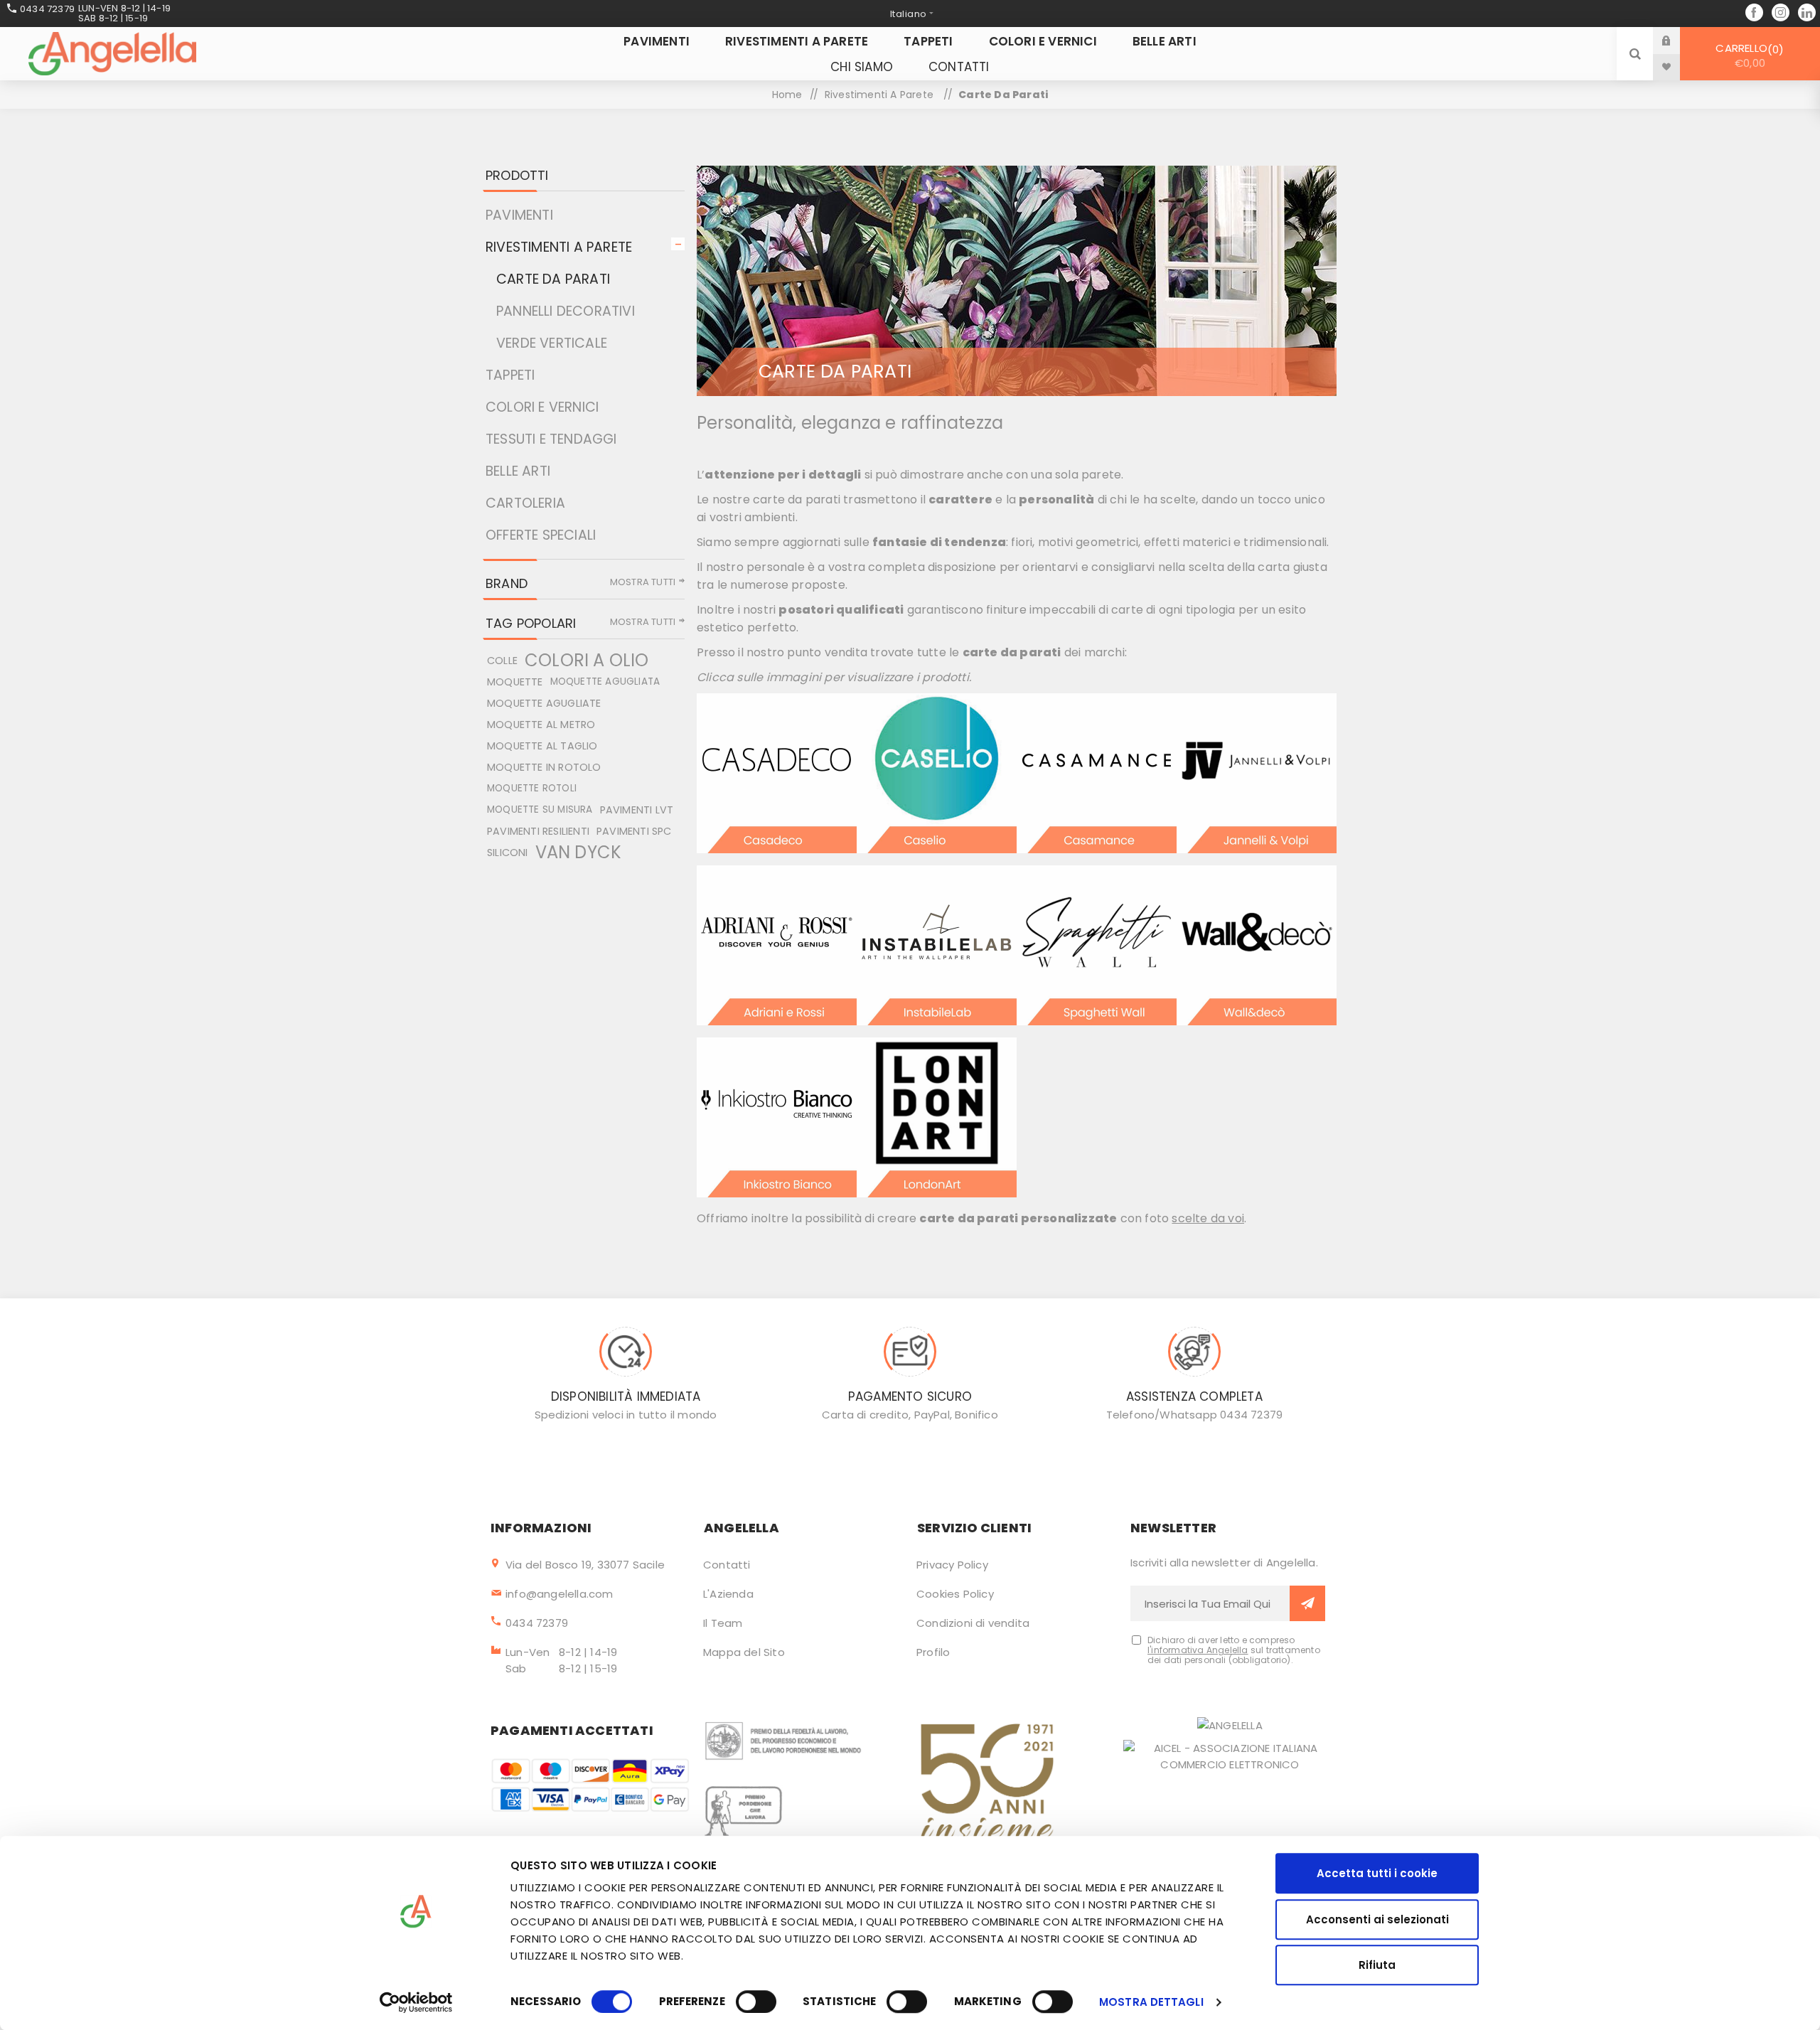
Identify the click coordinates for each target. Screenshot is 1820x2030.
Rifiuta (1377, 1965)
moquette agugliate (544, 703)
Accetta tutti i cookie (1377, 1873)
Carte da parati (553, 279)
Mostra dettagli (1151, 2002)
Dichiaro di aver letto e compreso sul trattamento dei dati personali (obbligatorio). (1234, 1650)
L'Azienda (728, 1594)
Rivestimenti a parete (559, 247)
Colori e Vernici (542, 407)
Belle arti (518, 471)
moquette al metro (541, 725)
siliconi (508, 853)
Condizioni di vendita (973, 1623)
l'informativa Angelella (1198, 1650)
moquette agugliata (605, 682)
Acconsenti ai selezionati (1377, 1919)
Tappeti (510, 375)
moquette (515, 682)
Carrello (1747, 55)
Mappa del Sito (744, 1652)
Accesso (1677, 40)
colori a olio (587, 661)
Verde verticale (552, 343)
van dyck (579, 853)
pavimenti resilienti (538, 831)
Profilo (933, 1652)
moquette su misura (540, 810)
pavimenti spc (634, 831)
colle (502, 661)
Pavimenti (519, 215)
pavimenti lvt (637, 810)
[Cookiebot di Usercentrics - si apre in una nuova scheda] (416, 2002)
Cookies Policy (955, 1594)
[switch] (756, 2002)
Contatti (727, 1565)
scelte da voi (1208, 1218)
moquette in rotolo (544, 767)
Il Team (723, 1623)
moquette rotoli (532, 788)
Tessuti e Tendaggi (551, 439)
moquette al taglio (542, 746)
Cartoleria (525, 503)
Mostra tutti (643, 582)
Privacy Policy (952, 1565)
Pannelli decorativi (566, 311)
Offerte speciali (541, 535)
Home (787, 95)
